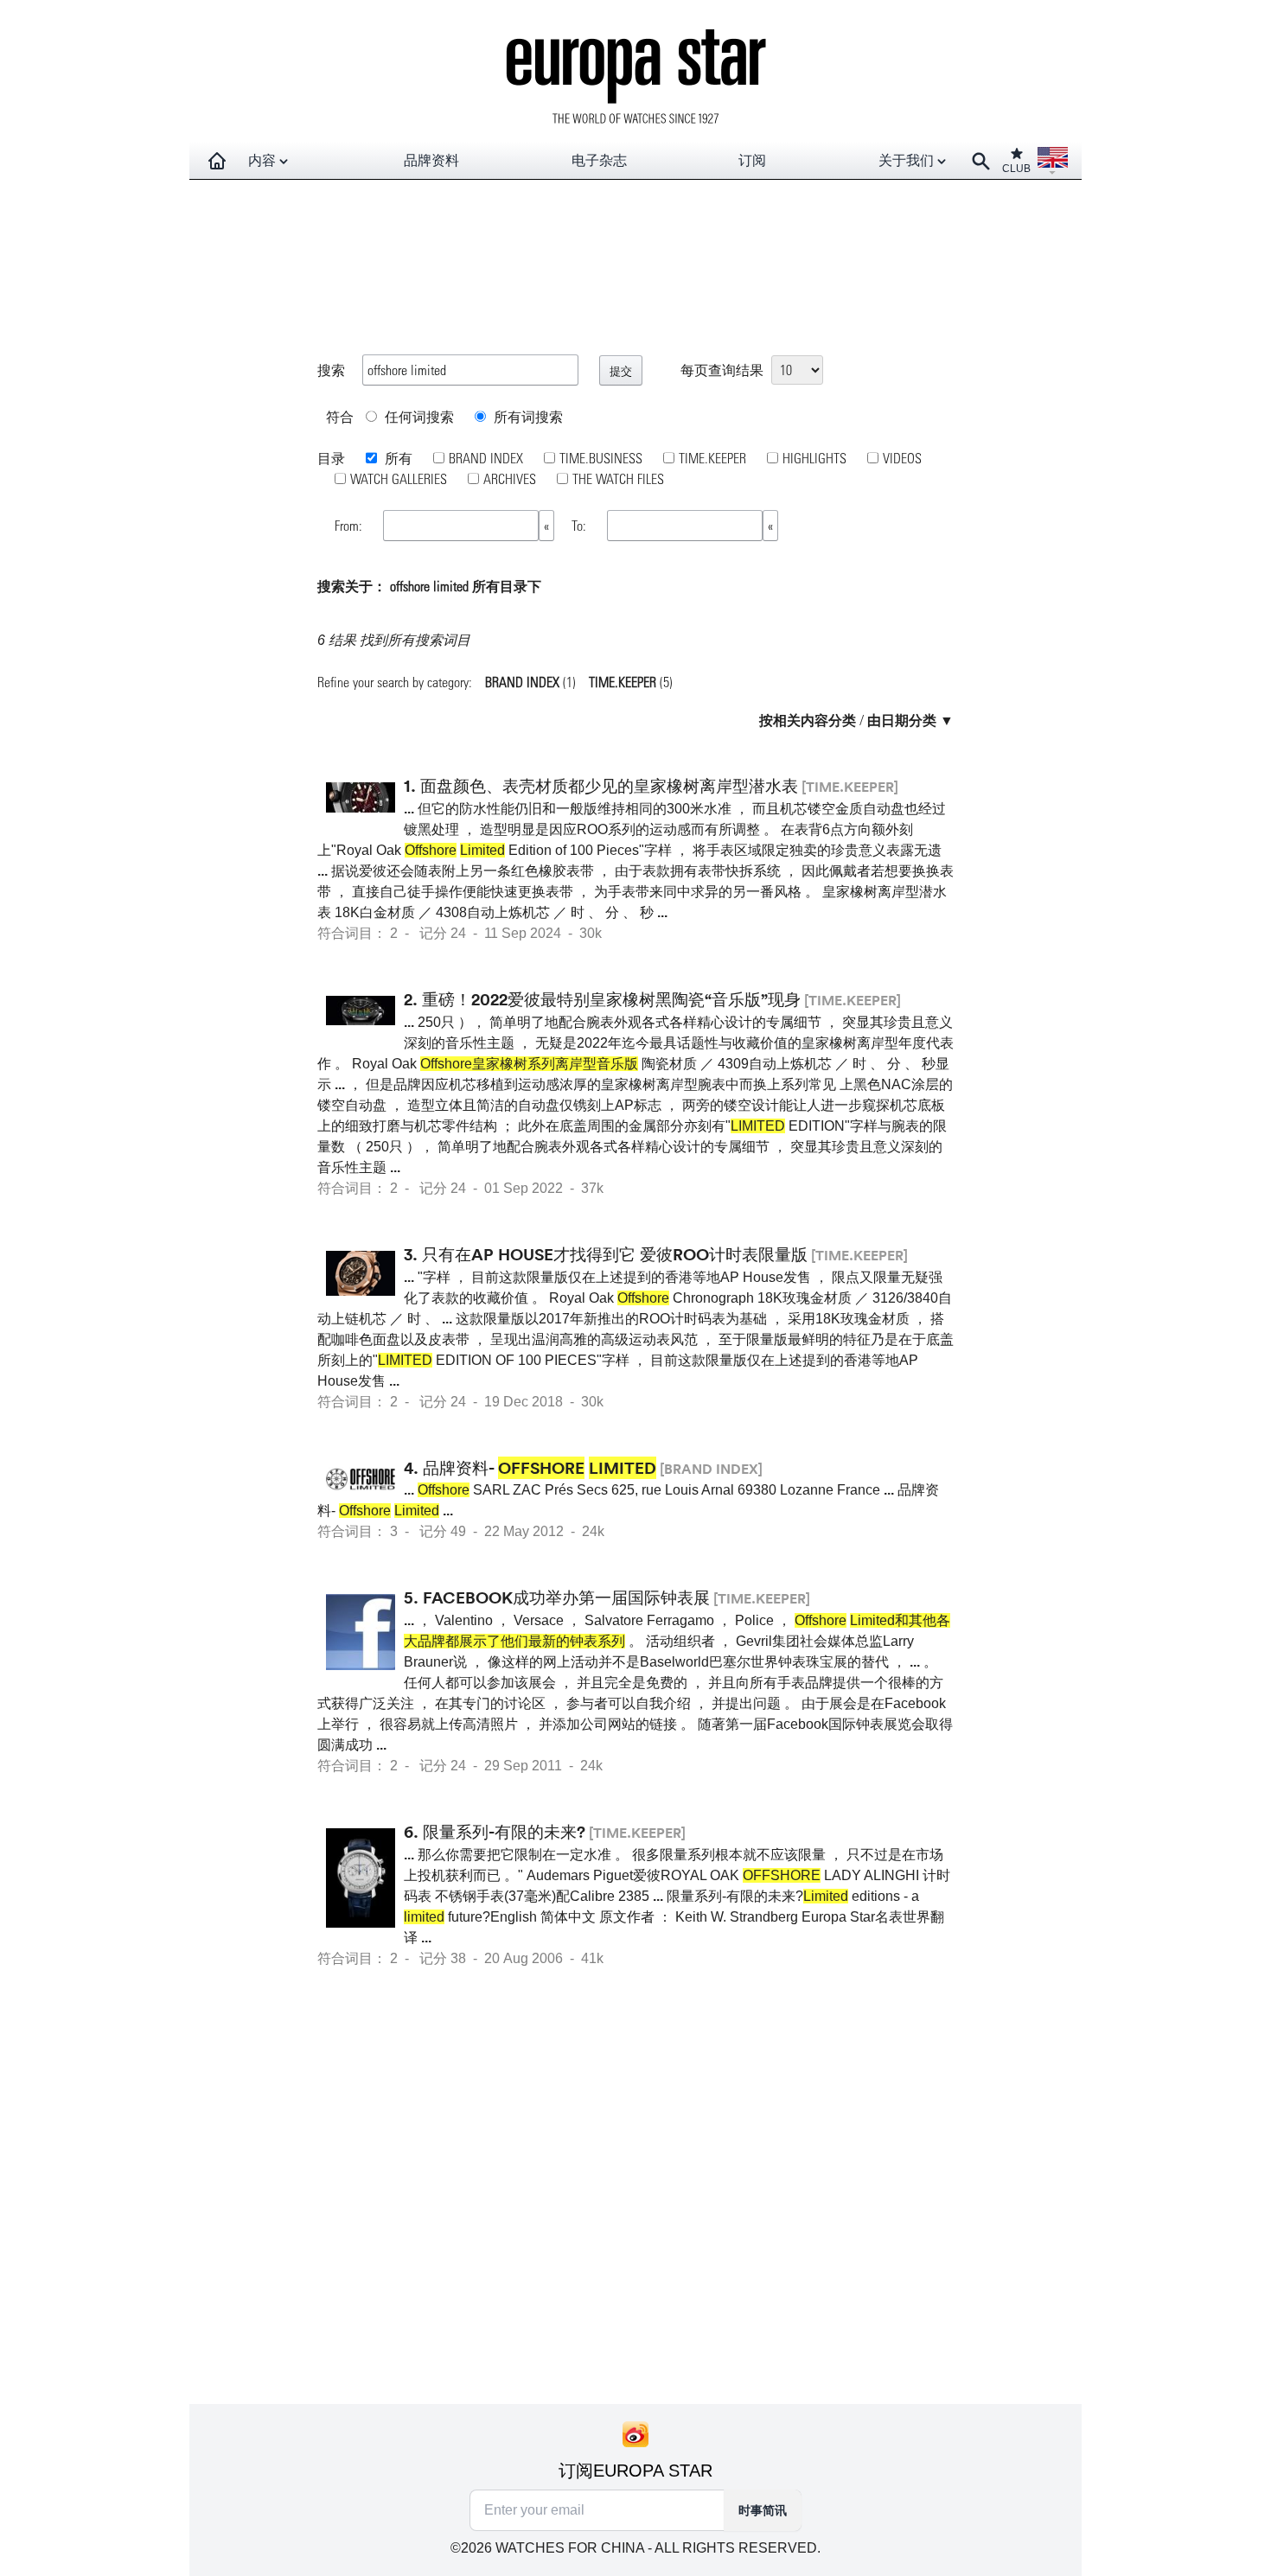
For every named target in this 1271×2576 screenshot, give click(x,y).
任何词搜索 (418, 416)
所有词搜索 (527, 416)
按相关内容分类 (808, 720)
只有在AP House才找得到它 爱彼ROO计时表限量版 (615, 1254)
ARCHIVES (510, 478)
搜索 (331, 370)
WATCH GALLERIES (399, 478)
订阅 (752, 160)
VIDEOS (902, 458)
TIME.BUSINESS (601, 458)
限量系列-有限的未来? (504, 1832)
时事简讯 (763, 2510)
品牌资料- (540, 1468)
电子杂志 (599, 160)
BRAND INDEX (486, 458)
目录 (331, 458)
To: (581, 525)
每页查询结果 (722, 370)
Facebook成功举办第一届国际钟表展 (566, 1597)
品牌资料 (431, 160)
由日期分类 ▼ (910, 720)
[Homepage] (217, 161)
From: (350, 525)
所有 (397, 458)
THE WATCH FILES (618, 478)
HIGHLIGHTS (814, 458)
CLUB (1016, 169)
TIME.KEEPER (712, 458)
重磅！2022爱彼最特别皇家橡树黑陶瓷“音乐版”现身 (611, 999)
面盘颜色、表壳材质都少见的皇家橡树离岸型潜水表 (609, 786)
